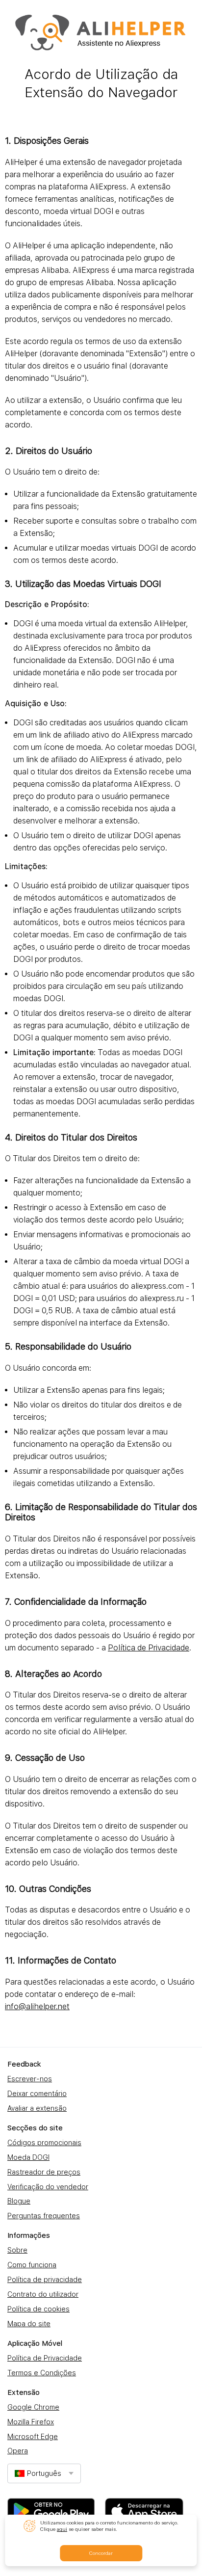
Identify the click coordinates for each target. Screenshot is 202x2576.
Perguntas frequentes (44, 2216)
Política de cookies (38, 2309)
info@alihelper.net (37, 2006)
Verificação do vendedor (48, 2187)
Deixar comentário (37, 2094)
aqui (62, 2529)
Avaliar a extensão (37, 2108)
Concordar (101, 2553)
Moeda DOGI (28, 2157)
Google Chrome (33, 2407)
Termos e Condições (42, 2373)
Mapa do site (29, 2324)
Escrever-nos (30, 2079)
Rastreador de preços (44, 2172)
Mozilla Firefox (31, 2422)
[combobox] (44, 2473)
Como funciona (32, 2265)
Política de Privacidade (149, 1648)
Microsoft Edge (33, 2437)
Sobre (17, 2250)
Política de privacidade (45, 2280)
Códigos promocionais (44, 2143)
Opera (18, 2451)
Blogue (19, 2201)
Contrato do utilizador (43, 2294)
